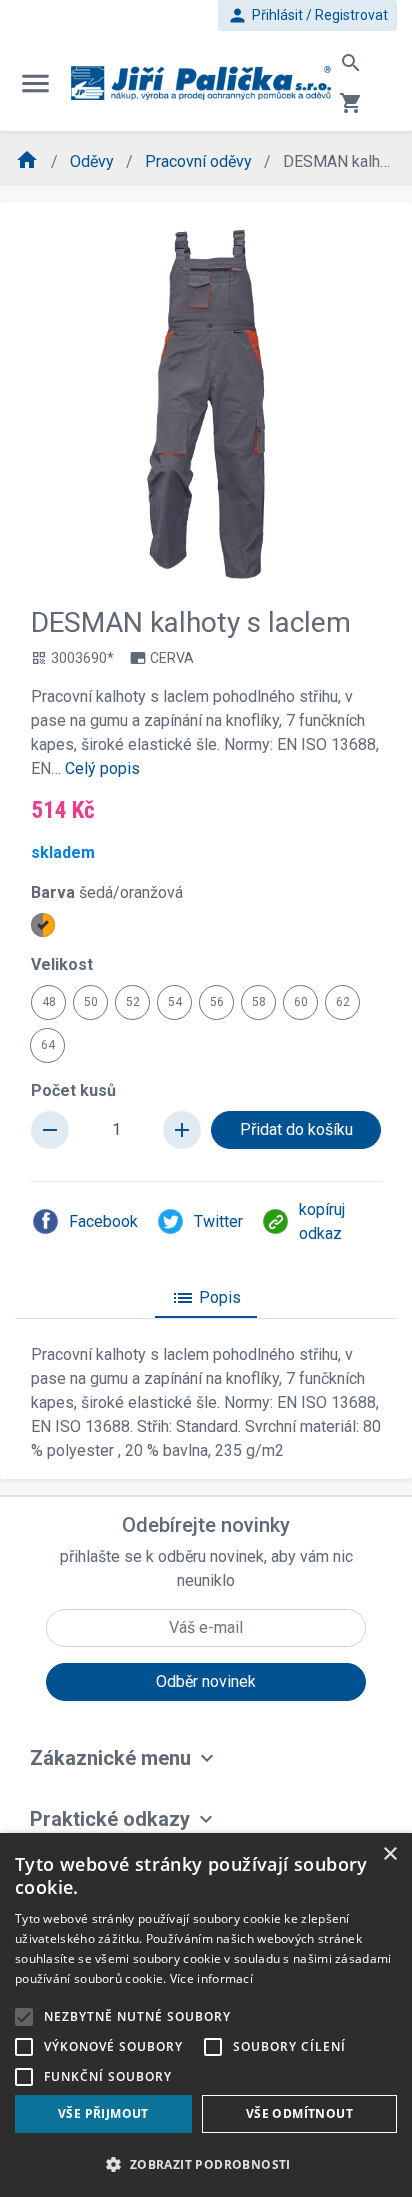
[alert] (206, 2015)
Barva (107, 892)
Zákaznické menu (110, 1758)
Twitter (218, 1221)
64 (48, 1045)
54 (175, 1002)
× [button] (389, 1854)
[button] (206, 2164)
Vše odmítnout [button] (299, 2113)
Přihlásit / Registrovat (307, 15)
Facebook (103, 1221)
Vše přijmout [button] (103, 2113)
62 (343, 1002)
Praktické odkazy (110, 1819)
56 (217, 1002)
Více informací (211, 1978)
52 (133, 1002)
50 (91, 1002)
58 (259, 1002)
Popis (206, 1298)
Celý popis (102, 768)
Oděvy (94, 161)
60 (301, 1002)
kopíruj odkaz (322, 1221)
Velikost (62, 964)
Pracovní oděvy (200, 161)
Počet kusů (73, 1090)
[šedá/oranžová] (43, 925)
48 (49, 1002)
